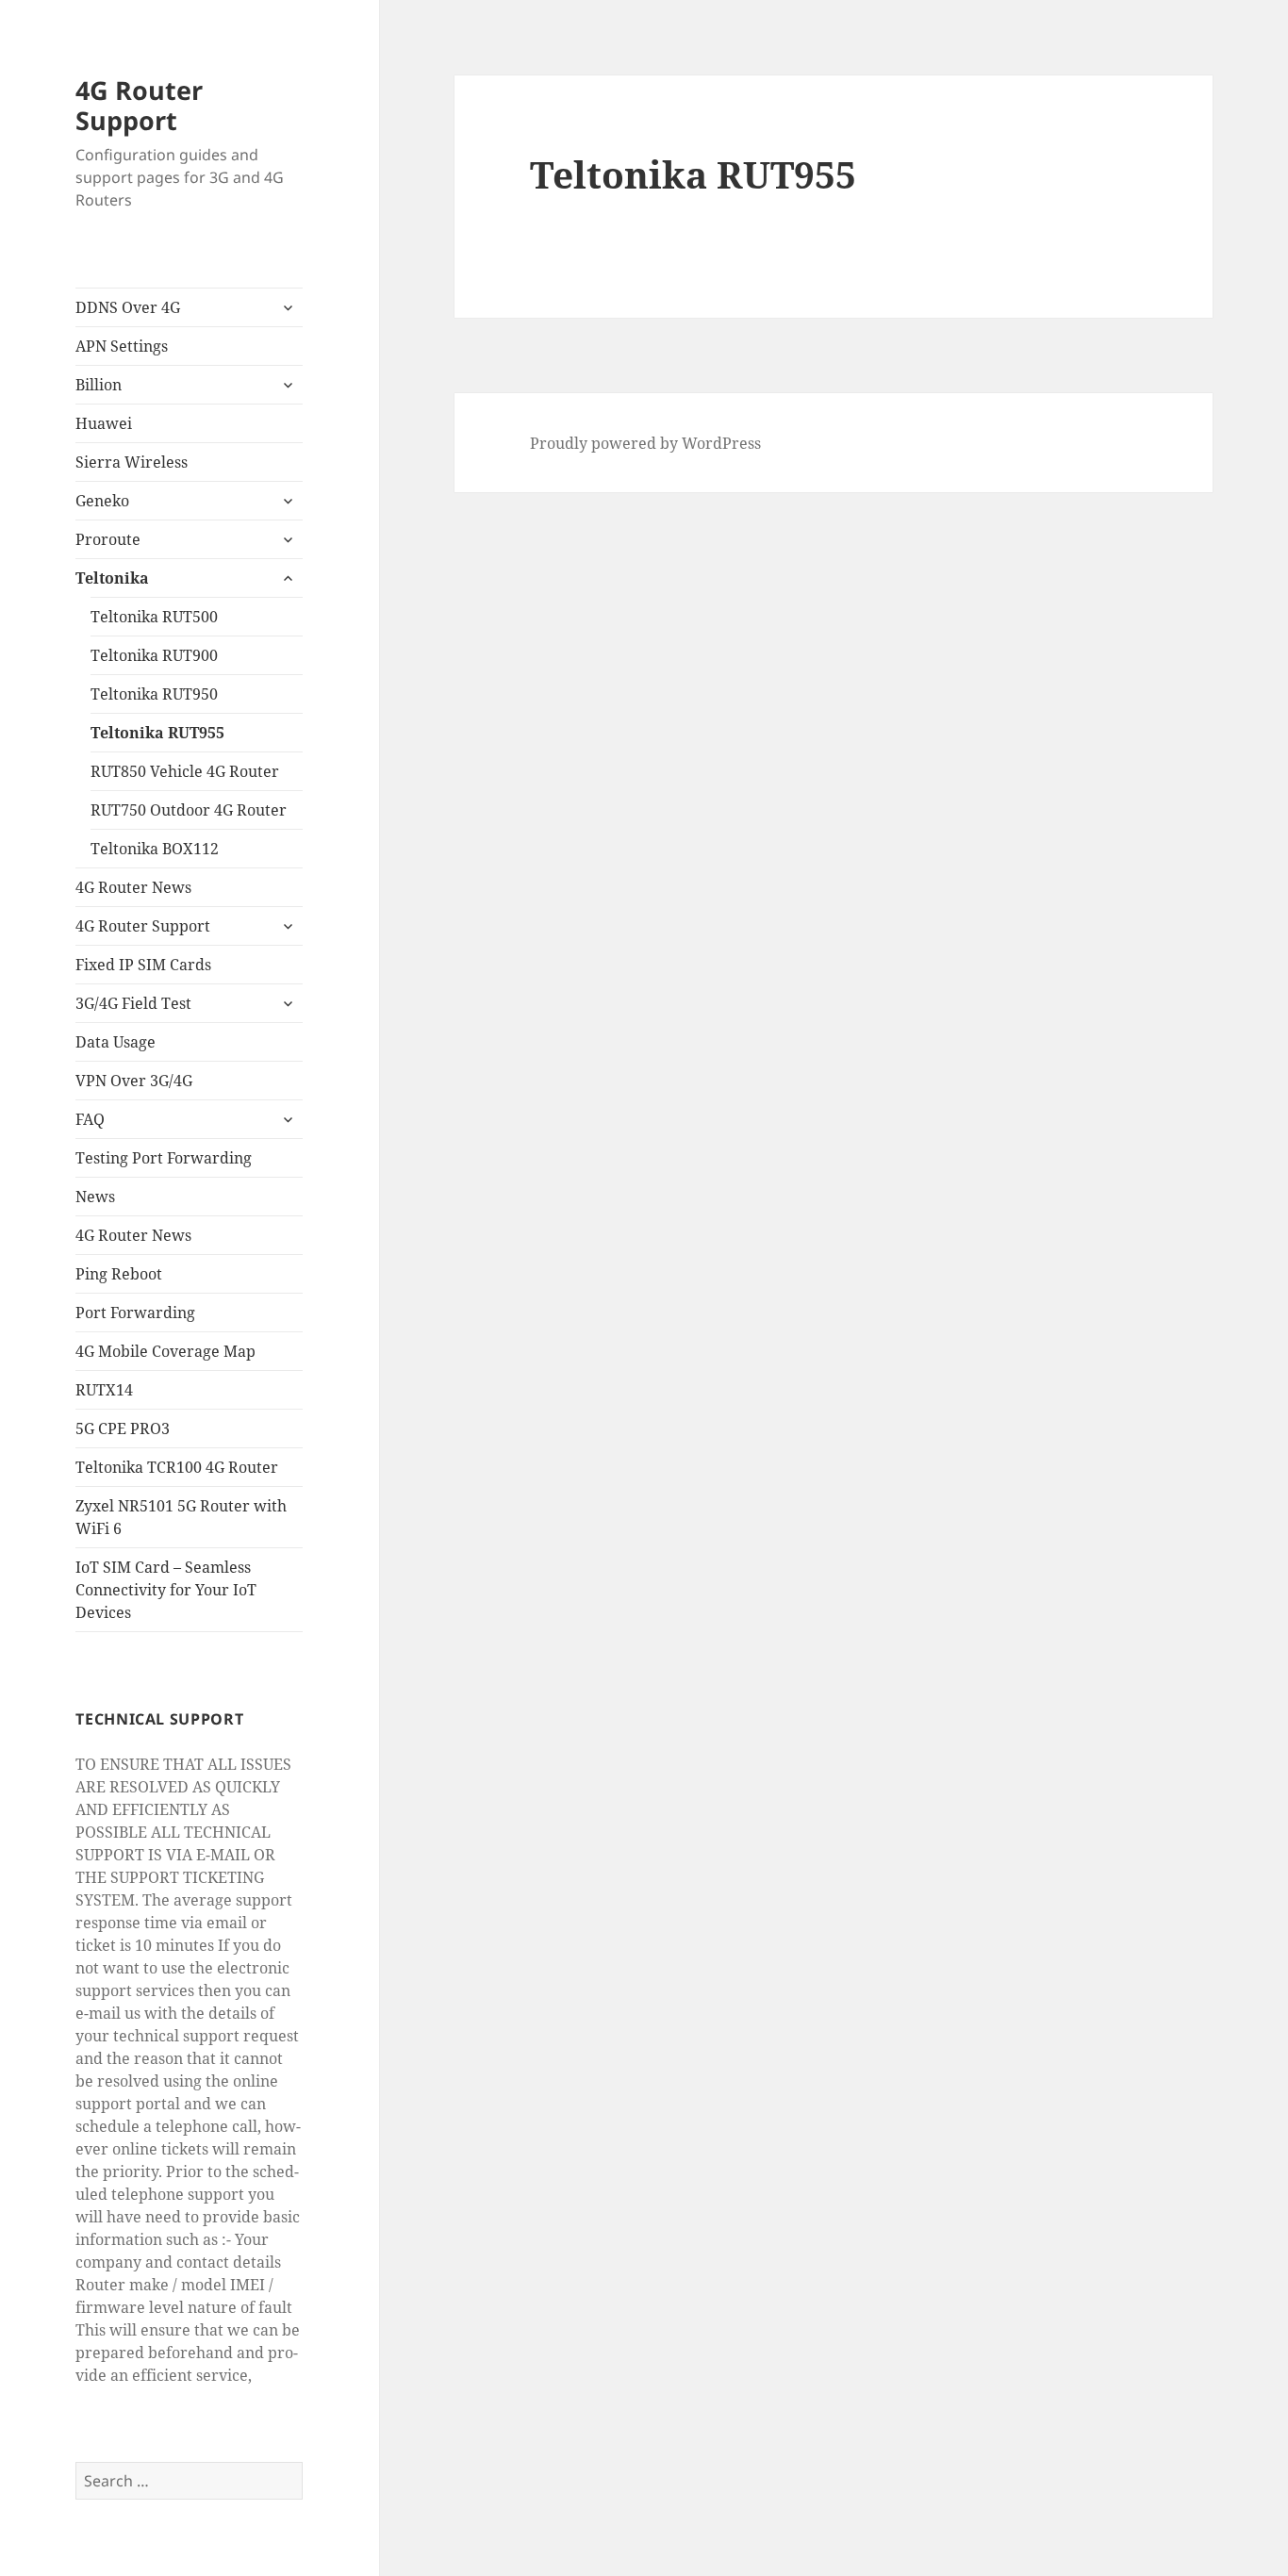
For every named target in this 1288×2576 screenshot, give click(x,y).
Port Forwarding (135, 1313)
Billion (99, 385)
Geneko (102, 501)
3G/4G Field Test (133, 1003)
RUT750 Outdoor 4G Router (189, 810)
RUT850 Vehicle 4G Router (185, 771)
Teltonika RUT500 (154, 617)
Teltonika (112, 578)
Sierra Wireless (132, 462)
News (95, 1197)
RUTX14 (104, 1390)
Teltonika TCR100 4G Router (177, 1467)
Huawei (104, 423)
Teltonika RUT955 (157, 733)
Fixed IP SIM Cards (143, 965)
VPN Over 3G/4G (134, 1081)
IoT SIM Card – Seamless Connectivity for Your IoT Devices (166, 1590)
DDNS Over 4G (128, 307)
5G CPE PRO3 (123, 1428)
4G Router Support (139, 105)
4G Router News (133, 887)
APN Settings (122, 346)
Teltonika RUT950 (154, 694)
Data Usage (116, 1042)
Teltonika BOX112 (155, 849)
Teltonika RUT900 (154, 655)
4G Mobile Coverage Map (165, 1351)
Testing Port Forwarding (164, 1158)
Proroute (108, 539)
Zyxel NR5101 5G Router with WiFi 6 (181, 1517)
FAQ (90, 1119)
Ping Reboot (119, 1274)
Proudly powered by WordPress (645, 443)
